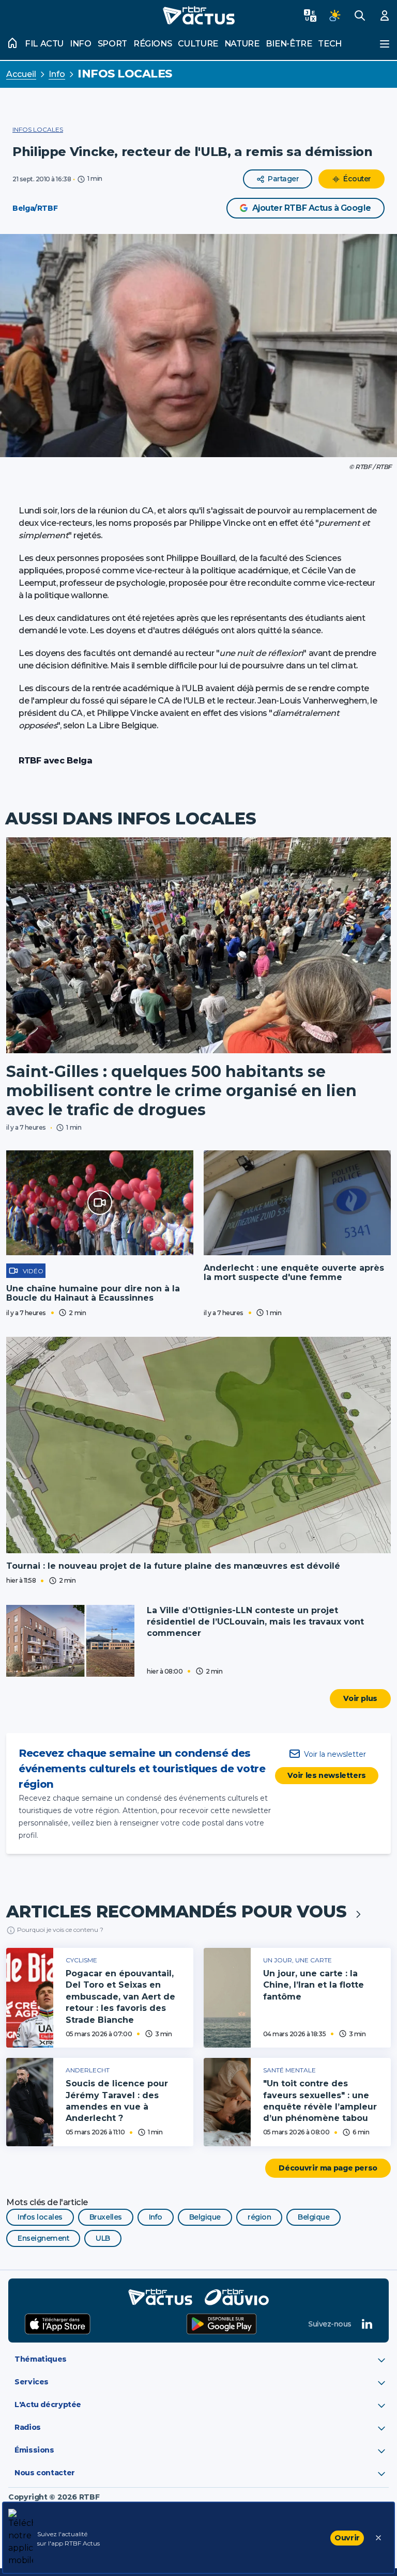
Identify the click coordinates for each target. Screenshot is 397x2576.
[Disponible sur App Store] (58, 2324)
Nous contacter (45, 2473)
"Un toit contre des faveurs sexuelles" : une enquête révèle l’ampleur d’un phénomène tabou (320, 2101)
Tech (330, 44)
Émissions (34, 2450)
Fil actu (44, 44)
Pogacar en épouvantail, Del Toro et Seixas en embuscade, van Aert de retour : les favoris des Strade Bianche (120, 1997)
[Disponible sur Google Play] (222, 2324)
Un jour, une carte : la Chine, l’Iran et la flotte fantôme (314, 1985)
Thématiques (41, 2359)
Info (81, 44)
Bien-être (289, 44)
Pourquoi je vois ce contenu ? (60, 1930)
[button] (198, 346)
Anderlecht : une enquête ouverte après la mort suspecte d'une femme (294, 1273)
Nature (242, 44)
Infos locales (125, 74)
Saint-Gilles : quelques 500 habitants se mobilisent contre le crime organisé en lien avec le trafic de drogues (181, 1091)
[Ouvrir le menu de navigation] (385, 44)
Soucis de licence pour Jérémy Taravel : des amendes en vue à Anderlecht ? (117, 2101)
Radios (28, 2427)
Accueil (21, 74)
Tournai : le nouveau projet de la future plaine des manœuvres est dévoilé (173, 1566)
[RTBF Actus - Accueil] (198, 15)
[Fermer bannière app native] (378, 2538)
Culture (198, 44)
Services (32, 2382)
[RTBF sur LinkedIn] (367, 2324)
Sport (112, 44)
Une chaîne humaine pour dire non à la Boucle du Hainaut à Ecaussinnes (93, 1293)
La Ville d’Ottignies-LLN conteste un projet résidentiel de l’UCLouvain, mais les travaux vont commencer (255, 1622)
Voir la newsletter (335, 1754)
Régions (152, 44)
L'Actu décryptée (48, 2405)
